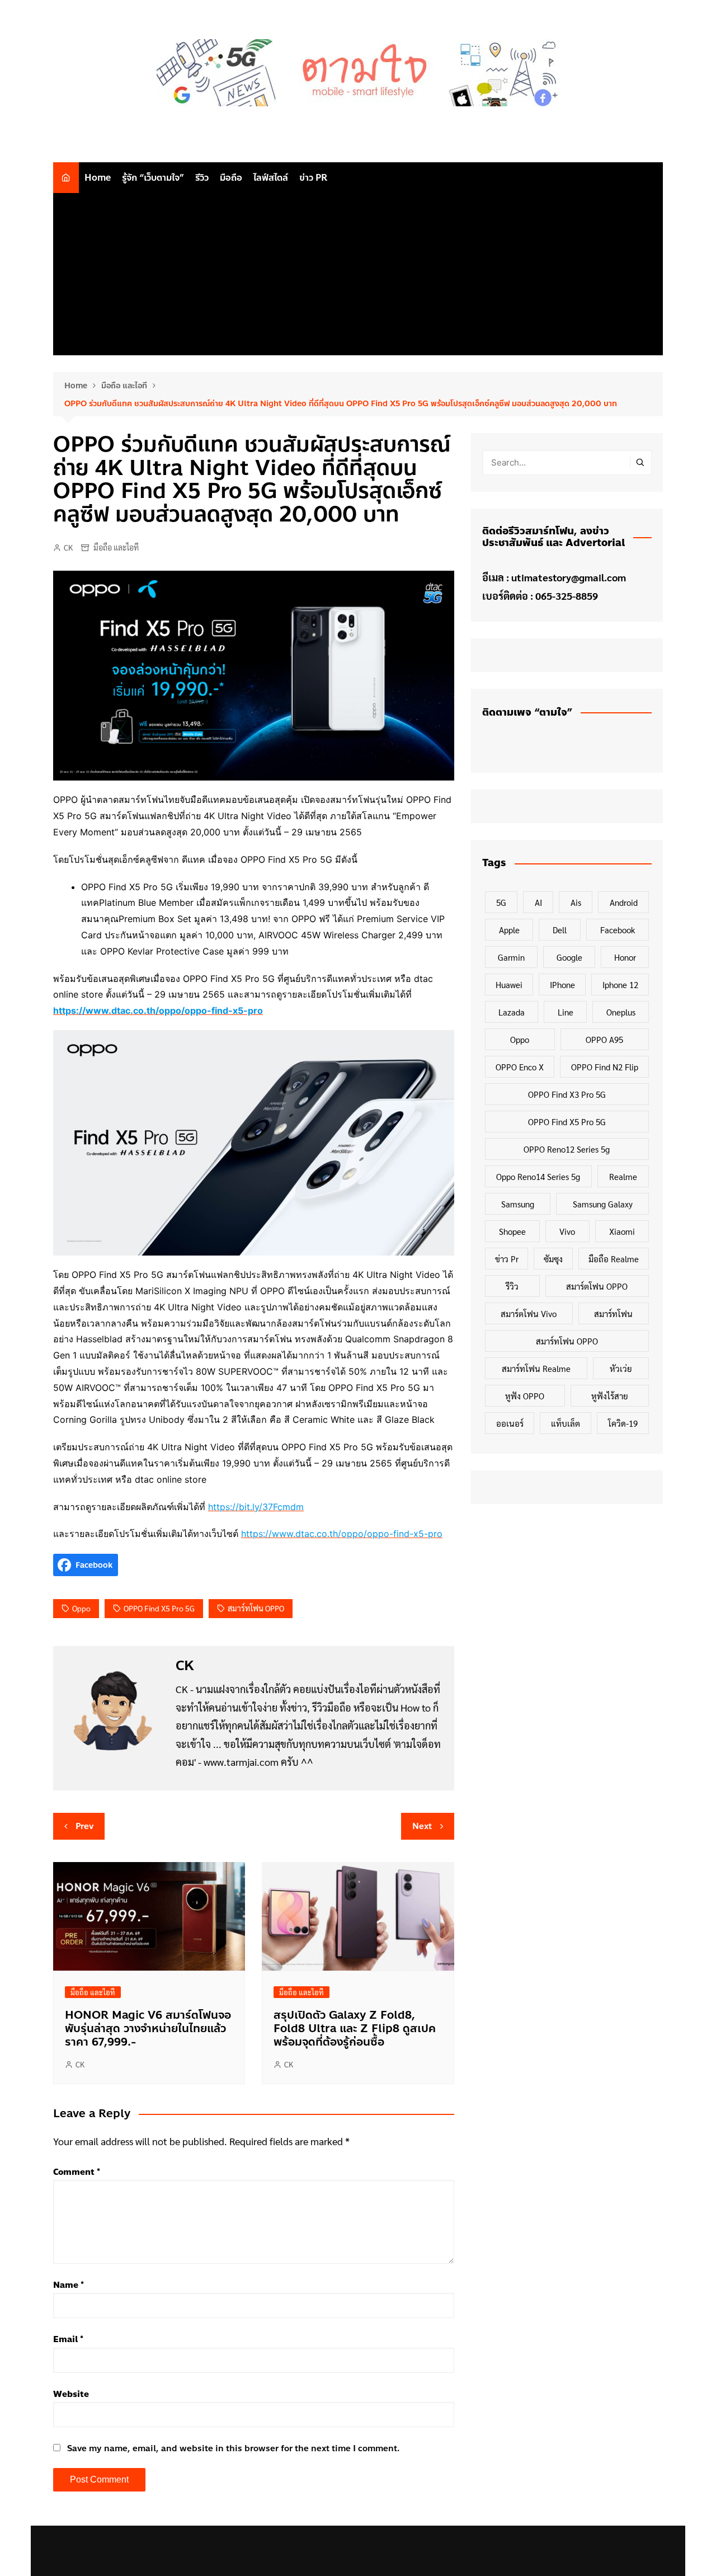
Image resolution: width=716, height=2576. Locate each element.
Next (422, 1826)
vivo (567, 1231)
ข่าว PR (313, 178)
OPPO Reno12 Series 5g (567, 1149)
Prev (84, 1826)
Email (68, 2339)
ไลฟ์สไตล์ (271, 178)
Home (98, 178)
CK (68, 547)
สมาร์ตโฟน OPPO (597, 1286)
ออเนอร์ (510, 1423)
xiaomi (622, 1231)
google (569, 957)
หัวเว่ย (621, 1368)
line (566, 1012)
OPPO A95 (604, 1039)
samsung (518, 1204)
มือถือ (231, 178)
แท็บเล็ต (566, 1423)
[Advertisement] (358, 277)
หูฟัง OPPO (525, 1396)
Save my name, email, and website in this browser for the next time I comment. (234, 2448)
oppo (81, 1608)
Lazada (512, 1012)
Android (624, 902)
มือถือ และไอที (116, 547)
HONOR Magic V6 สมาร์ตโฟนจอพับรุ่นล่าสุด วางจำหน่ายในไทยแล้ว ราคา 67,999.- (148, 2029)
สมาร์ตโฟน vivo (529, 1313)
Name (69, 2285)
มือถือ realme (614, 1259)
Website (71, 2394)
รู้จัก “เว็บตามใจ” (153, 178)
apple (509, 930)
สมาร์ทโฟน (613, 1313)
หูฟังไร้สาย (610, 1396)
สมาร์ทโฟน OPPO (256, 1608)
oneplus (621, 1012)
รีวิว (202, 178)
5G (501, 902)
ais (576, 902)
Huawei (509, 984)
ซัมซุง (553, 1259)
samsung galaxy (603, 1204)
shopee (512, 1231)
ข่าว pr (507, 1259)
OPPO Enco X (520, 1067)
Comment (77, 2172)
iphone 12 (620, 984)
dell (560, 930)
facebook (618, 930)
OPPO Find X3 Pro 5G (567, 1094)
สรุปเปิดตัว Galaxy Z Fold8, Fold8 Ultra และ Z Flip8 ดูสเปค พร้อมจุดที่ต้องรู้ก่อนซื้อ (355, 2029)
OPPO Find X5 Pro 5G (159, 1608)
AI (538, 902)
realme (623, 1176)
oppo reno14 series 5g (538, 1176)
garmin (511, 957)
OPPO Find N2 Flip (605, 1067)
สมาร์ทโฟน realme (536, 1368)
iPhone (562, 984)
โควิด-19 (623, 1423)
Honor (625, 957)
